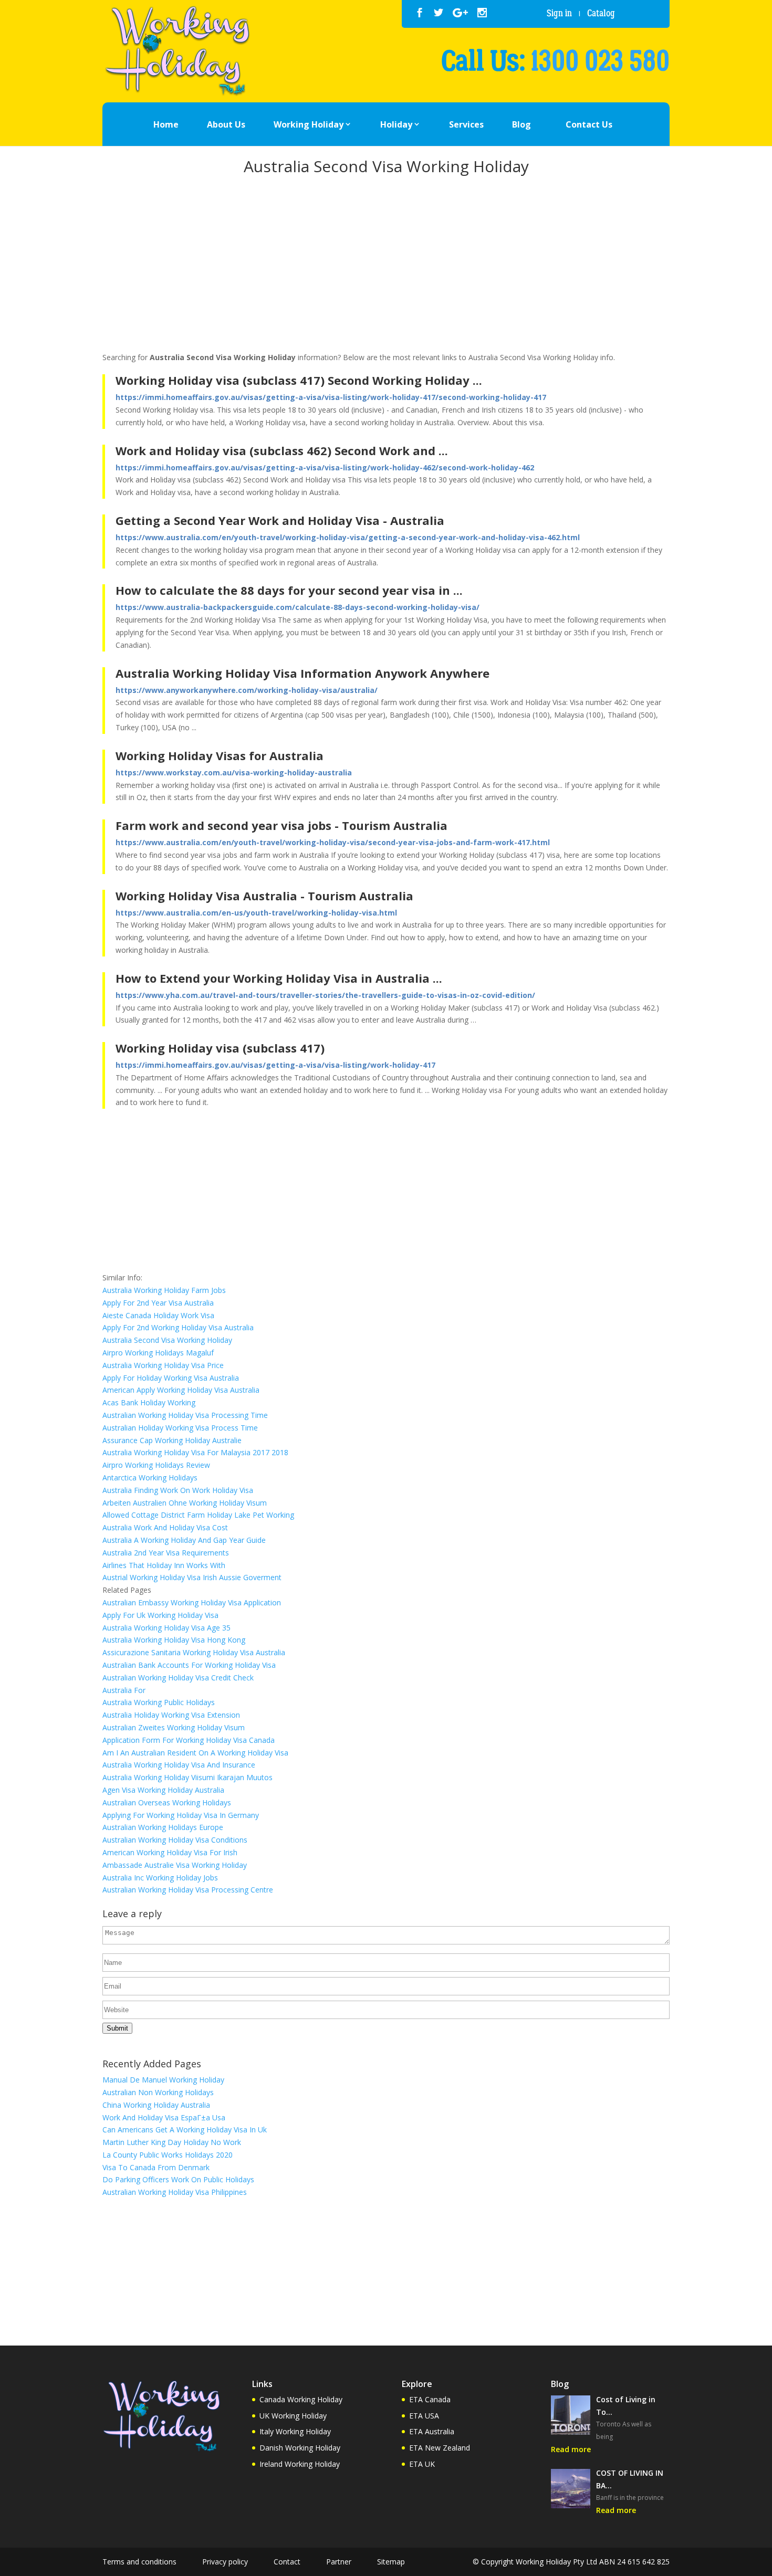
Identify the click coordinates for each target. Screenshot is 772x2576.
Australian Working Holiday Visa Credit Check (178, 1678)
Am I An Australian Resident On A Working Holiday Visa (195, 1753)
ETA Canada (430, 2399)
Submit (117, 2028)
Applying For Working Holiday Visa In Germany (181, 1815)
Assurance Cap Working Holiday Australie (172, 1440)
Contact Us (589, 124)
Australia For (124, 1690)
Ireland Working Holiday (300, 2464)
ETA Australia (432, 2431)
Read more (571, 2449)
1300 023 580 (600, 61)
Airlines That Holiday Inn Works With (164, 1565)
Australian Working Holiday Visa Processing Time (185, 1415)
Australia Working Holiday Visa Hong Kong (174, 1640)
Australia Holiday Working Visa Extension (171, 1715)
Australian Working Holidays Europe (163, 1827)
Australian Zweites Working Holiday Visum (174, 1727)
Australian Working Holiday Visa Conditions (175, 1840)
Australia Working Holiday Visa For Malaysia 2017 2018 (195, 1452)
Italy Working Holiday (295, 2431)
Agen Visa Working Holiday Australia (163, 1790)
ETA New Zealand (440, 2448)
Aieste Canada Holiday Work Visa (158, 1315)
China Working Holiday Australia (156, 2105)
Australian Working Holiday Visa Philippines (175, 2192)
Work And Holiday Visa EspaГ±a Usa (164, 2117)
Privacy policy (225, 2562)
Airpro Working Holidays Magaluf (158, 1353)
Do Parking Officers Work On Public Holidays (178, 2179)
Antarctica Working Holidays (150, 1478)
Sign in (559, 13)
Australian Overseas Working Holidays (167, 1802)
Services (466, 124)
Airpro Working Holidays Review (156, 1465)
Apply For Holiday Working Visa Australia (171, 1378)
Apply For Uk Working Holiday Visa (160, 1615)
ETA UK (422, 2464)
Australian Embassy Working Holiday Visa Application (192, 1602)
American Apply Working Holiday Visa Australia (181, 1390)
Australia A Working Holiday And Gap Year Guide (184, 1540)
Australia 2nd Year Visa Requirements (166, 1553)
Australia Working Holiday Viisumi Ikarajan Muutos (187, 1777)
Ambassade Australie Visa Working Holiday (175, 1865)
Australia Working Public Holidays (159, 1702)
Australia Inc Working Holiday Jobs (160, 1878)
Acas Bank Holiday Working (149, 1402)
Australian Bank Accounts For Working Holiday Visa (189, 1665)
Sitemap (391, 2562)
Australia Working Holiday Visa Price (163, 1365)
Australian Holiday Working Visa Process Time (180, 1428)
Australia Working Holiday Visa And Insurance (179, 1765)
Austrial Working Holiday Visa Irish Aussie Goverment (192, 1577)
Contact (287, 2562)
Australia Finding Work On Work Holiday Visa (178, 1490)
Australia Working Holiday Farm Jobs (164, 1290)
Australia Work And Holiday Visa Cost (165, 1527)
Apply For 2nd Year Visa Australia (158, 1303)
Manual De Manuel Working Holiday (163, 2080)
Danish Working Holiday (300, 2448)
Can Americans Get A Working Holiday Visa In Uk (185, 2130)
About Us (226, 124)
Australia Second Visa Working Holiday (167, 1340)
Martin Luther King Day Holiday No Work (172, 2142)
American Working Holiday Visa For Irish (170, 1852)
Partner (339, 2562)
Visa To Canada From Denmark (156, 2167)
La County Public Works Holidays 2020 (168, 2155)
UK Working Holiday (293, 2416)
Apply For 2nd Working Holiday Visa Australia (178, 1327)
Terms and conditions (139, 2562)
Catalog (601, 13)
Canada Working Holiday (301, 2399)
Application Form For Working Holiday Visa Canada (189, 1740)
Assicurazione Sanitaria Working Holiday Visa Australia (194, 1652)
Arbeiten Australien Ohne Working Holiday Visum (185, 1503)
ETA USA (424, 2416)
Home (166, 124)
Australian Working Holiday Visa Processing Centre (188, 1890)
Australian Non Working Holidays (158, 2092)
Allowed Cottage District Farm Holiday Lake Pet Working (198, 1515)
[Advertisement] (386, 266)
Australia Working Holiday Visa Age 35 (166, 1628)
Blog (521, 124)
